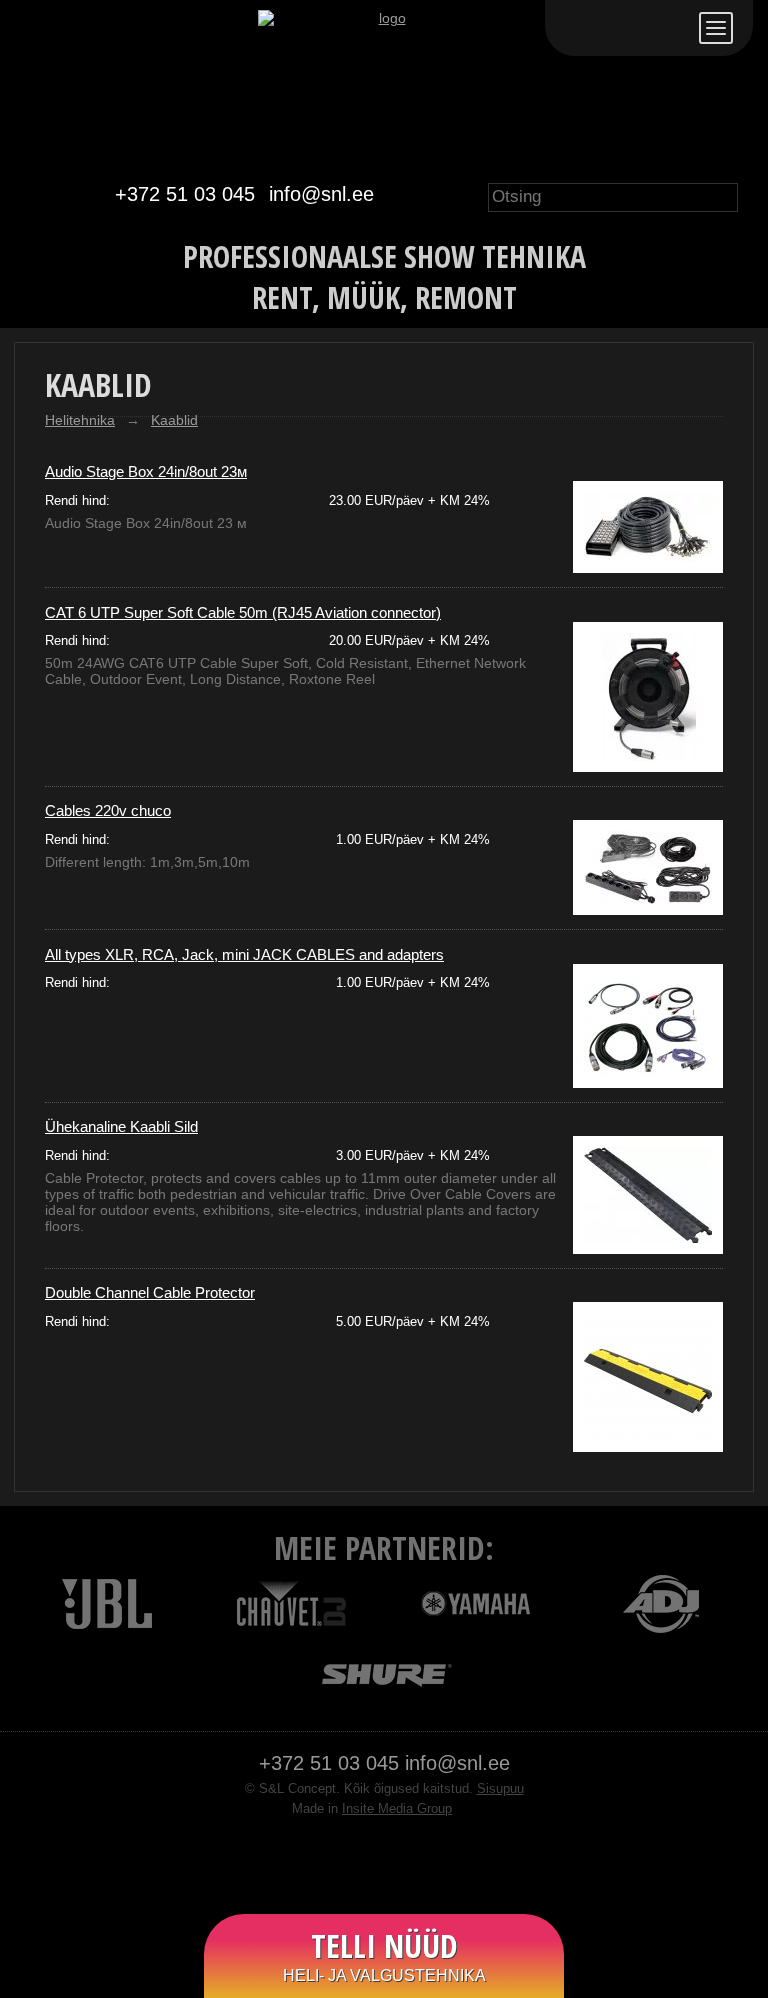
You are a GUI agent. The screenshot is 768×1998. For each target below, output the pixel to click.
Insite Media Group (397, 1809)
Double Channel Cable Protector (150, 1292)
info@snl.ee (321, 194)
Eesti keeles (578, 28)
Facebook (364, 1862)
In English (670, 28)
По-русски (624, 28)
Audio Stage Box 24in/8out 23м (146, 471)
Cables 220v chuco (108, 810)
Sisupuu (500, 1789)
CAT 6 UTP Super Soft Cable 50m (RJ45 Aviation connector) (243, 612)
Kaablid (174, 420)
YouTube (404, 1862)
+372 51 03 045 (185, 194)
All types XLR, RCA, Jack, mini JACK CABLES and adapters (244, 954)
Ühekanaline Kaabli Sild (121, 1126)
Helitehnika (80, 420)
